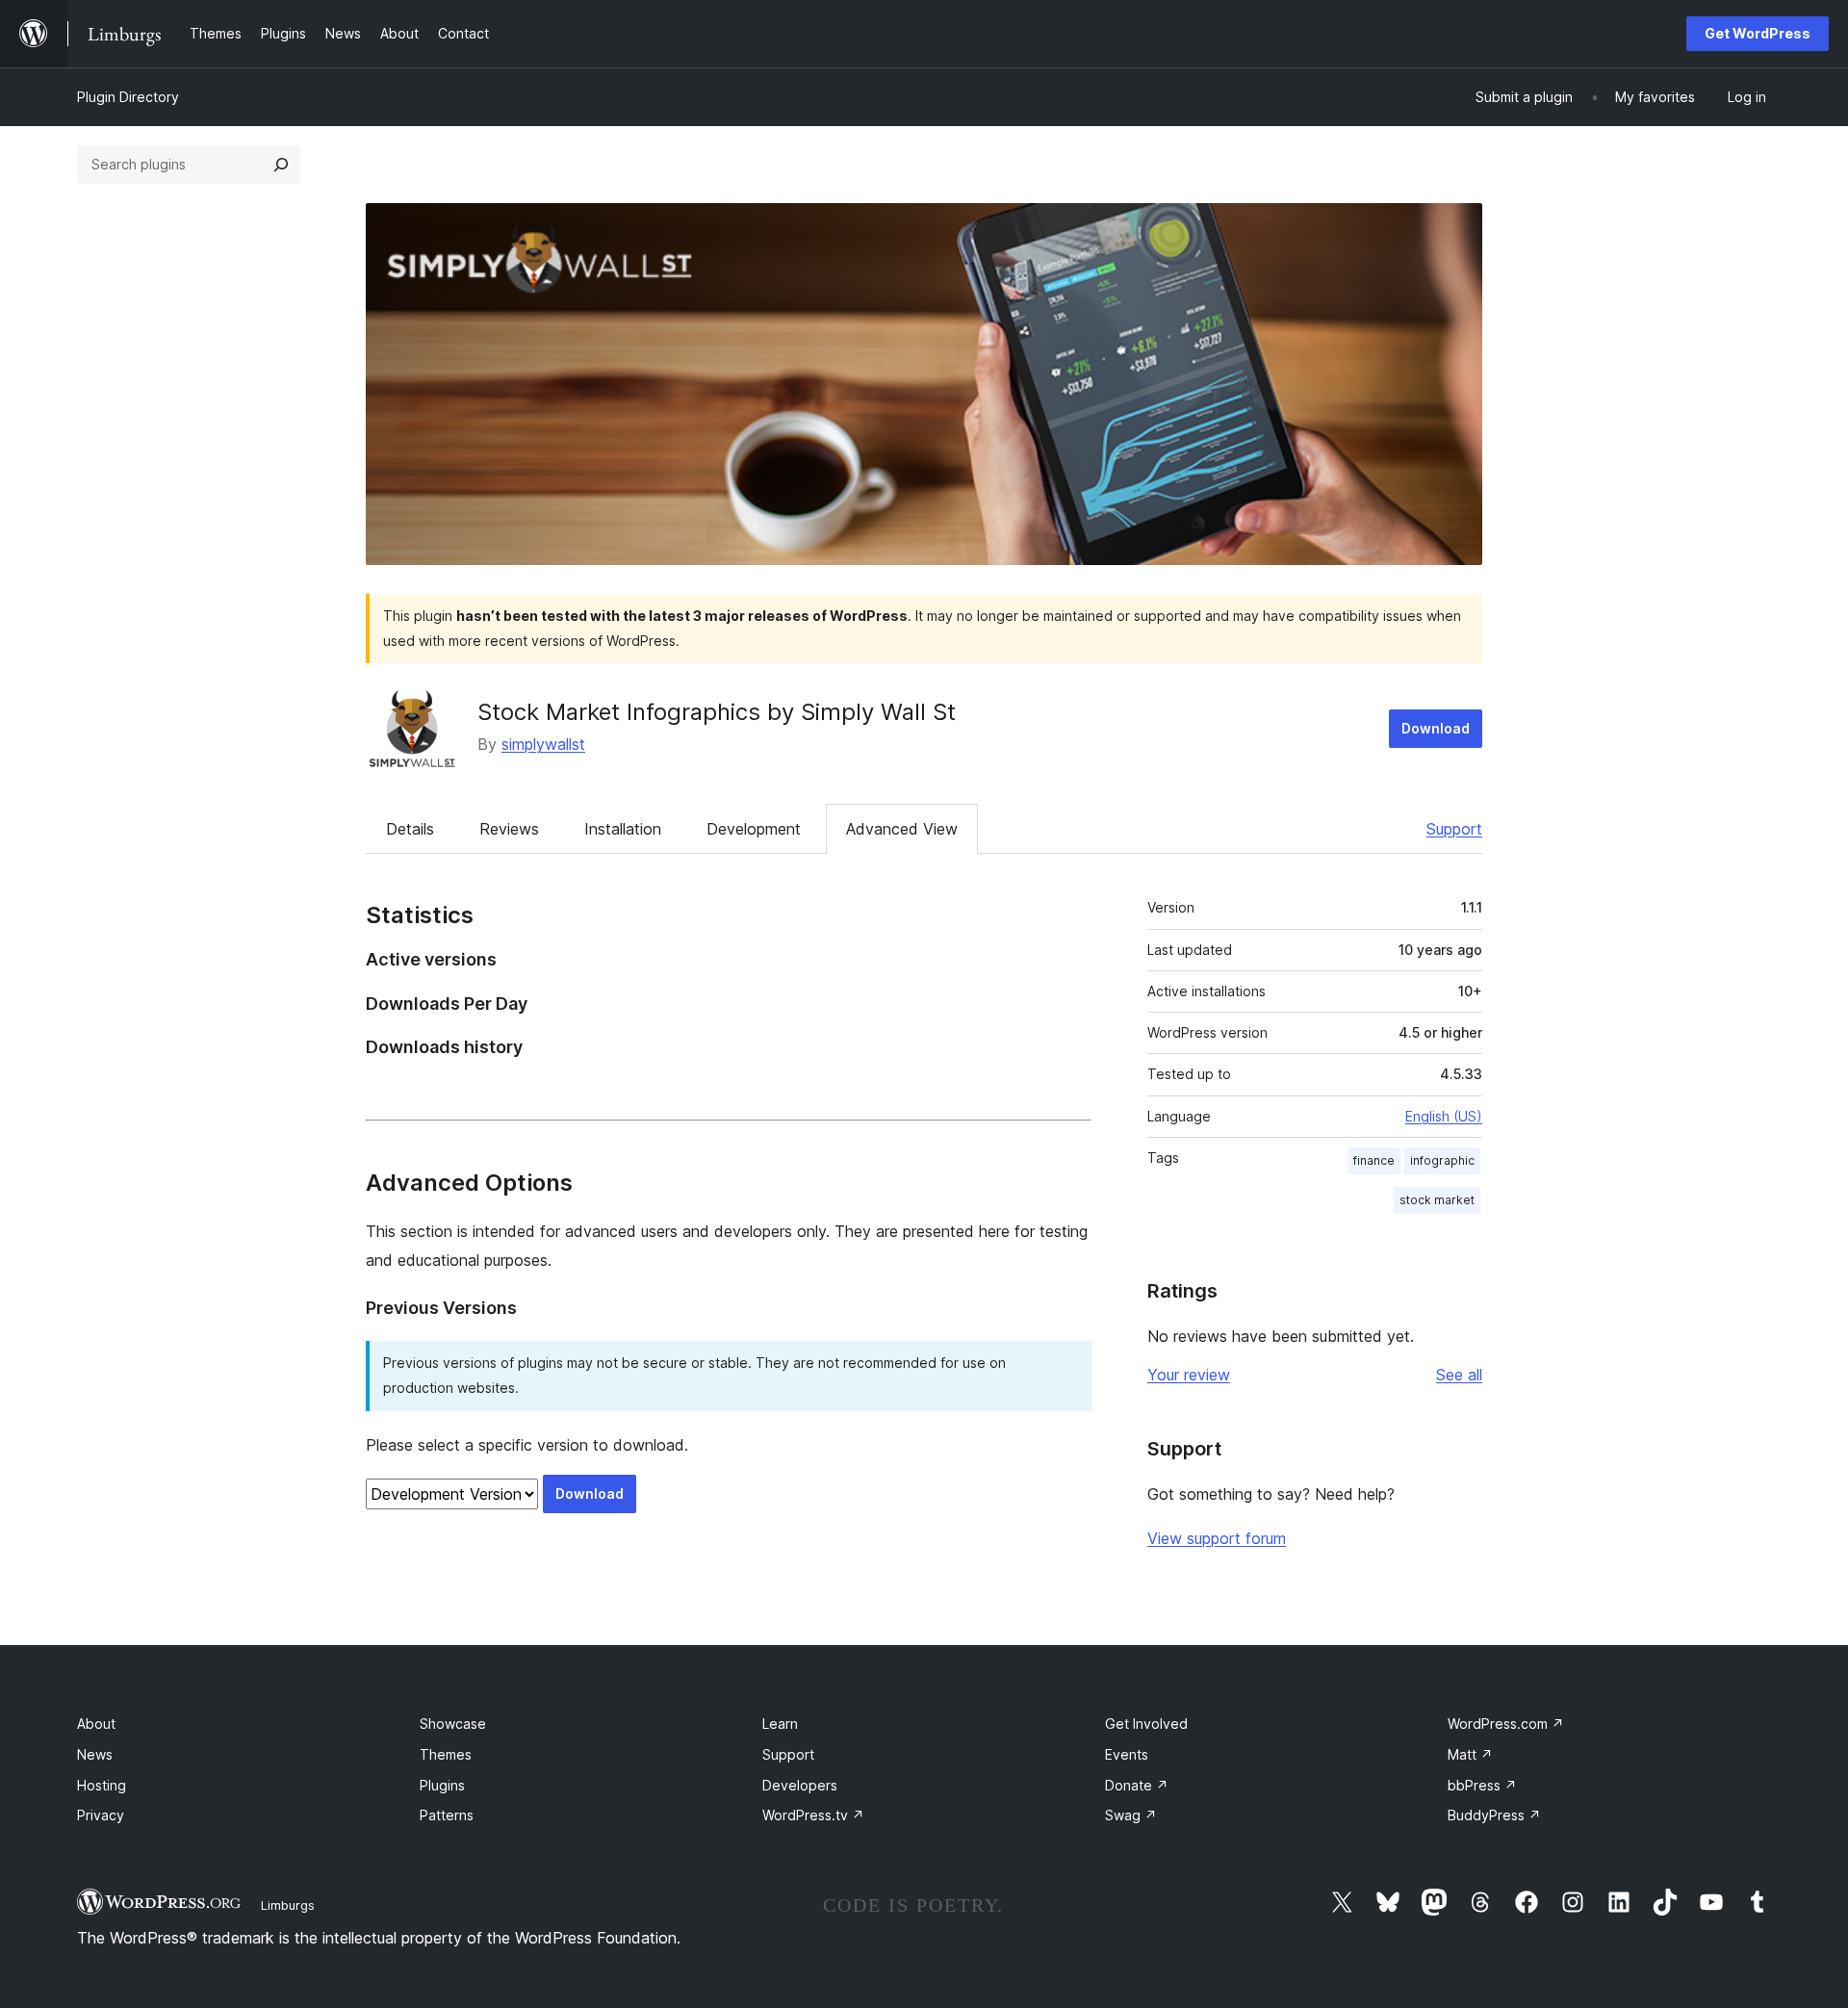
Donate (1137, 1785)
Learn (780, 1724)
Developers (800, 1785)
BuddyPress (1494, 1815)
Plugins (442, 1785)
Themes (446, 1754)
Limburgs (288, 1905)
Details (410, 829)
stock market (1437, 1200)
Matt (1470, 1754)
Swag (1131, 1815)
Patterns (447, 1815)
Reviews (509, 829)
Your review (1189, 1375)
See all (1459, 1375)
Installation (623, 829)
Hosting (102, 1785)
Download (1436, 728)
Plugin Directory (128, 97)
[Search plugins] (281, 165)
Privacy (101, 1815)
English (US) (1444, 1116)
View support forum (1217, 1538)
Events (1127, 1754)
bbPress (1482, 1785)
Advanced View (902, 829)
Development (754, 829)
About (96, 1724)
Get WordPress (1758, 33)
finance (1374, 1160)
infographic (1442, 1160)
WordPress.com (1506, 1724)
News (95, 1754)
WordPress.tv (813, 1815)
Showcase (453, 1724)
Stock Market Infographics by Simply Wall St (717, 712)
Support (1454, 829)
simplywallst (543, 744)
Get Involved (1146, 1724)
